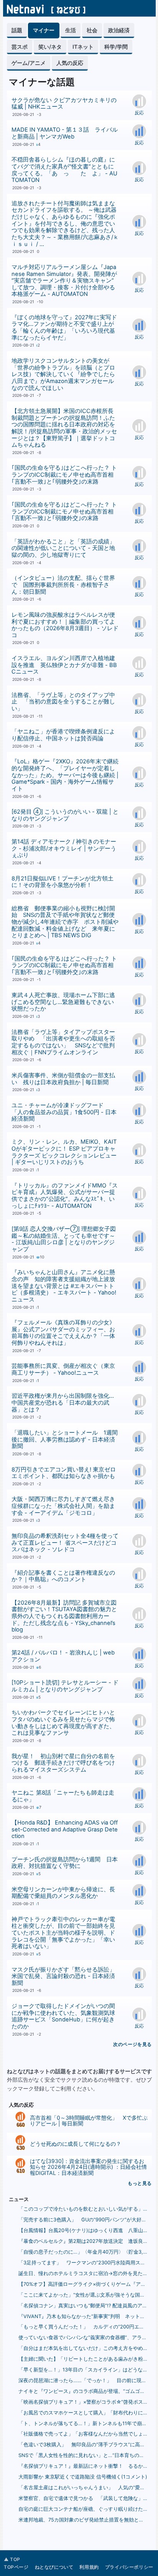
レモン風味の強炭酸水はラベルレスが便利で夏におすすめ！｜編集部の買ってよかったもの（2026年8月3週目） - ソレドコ (65, 625)
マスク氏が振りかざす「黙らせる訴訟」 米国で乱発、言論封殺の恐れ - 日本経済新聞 (66, 1976)
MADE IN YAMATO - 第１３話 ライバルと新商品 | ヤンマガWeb (65, 133)
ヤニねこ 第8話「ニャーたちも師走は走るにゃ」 (63, 1796)
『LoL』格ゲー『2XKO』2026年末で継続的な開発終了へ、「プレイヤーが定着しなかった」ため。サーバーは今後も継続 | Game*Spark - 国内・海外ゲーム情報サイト (65, 775)
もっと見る (140, 2183)
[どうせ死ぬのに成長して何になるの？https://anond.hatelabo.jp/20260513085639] (20, 2141)
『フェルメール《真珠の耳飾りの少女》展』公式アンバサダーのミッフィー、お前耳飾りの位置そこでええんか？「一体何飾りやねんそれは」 (63, 1333)
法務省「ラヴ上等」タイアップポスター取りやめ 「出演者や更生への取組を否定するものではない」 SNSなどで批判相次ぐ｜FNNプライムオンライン (63, 1042)
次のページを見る (132, 2044)
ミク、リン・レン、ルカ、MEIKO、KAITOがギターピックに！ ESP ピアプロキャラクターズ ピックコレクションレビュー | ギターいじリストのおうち (64, 1152)
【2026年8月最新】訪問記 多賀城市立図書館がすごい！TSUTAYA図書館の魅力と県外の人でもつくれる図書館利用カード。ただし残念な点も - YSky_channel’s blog (64, 1616)
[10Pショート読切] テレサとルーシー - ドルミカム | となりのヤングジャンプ (65, 1686)
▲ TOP (12, 2559)
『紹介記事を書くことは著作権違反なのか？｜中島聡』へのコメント (63, 1576)
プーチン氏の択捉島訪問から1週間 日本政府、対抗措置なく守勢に (65, 1863)
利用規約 (89, 2567)
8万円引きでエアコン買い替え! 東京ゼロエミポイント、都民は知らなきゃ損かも (64, 1473)
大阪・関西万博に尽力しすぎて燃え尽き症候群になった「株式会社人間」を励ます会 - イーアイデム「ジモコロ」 (63, 1506)
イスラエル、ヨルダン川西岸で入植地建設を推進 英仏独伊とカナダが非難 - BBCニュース (64, 665)
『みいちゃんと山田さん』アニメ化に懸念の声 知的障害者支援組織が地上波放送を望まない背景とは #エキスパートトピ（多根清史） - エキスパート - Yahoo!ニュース (64, 1286)
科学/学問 (116, 47)
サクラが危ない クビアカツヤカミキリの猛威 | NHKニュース (64, 104)
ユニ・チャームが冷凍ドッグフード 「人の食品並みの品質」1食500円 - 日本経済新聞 (64, 1112)
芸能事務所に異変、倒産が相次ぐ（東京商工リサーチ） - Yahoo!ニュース (63, 1369)
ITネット (83, 47)
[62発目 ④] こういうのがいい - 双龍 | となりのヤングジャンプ (65, 815)
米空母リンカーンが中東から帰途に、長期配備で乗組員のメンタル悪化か (63, 1893)
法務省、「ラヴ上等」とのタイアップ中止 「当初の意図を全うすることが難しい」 (63, 702)
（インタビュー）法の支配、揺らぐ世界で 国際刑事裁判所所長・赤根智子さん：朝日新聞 (63, 585)
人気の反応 (70, 63)
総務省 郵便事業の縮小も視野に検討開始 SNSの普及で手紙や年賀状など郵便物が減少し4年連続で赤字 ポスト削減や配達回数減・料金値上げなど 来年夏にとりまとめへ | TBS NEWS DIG (65, 922)
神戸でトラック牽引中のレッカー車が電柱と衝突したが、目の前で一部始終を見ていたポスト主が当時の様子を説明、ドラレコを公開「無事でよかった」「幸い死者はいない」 (63, 1933)
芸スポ (20, 47)
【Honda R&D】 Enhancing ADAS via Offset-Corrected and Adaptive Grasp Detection (65, 1829)
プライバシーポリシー (129, 2567)
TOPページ (16, 2567)
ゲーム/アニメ (29, 63)
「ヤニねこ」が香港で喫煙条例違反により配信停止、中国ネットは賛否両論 (63, 735)
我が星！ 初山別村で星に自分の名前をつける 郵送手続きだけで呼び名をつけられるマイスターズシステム (63, 1763)
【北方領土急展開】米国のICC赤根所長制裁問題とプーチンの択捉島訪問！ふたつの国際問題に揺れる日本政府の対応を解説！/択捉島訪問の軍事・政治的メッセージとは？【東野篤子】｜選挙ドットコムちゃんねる (64, 428)
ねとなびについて (54, 2567)
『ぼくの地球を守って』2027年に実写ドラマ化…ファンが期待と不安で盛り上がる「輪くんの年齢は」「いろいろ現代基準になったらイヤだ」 (64, 328)
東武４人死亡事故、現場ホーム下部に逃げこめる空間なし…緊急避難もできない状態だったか (63, 1002)
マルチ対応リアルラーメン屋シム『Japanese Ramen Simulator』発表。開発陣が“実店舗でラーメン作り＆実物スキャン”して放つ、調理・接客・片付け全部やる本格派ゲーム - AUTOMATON (64, 281)
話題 (17, 30)
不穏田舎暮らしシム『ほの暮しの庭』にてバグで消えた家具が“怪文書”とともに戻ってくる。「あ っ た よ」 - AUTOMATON (64, 170)
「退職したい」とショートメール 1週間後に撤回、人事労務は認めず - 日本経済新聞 (65, 1439)
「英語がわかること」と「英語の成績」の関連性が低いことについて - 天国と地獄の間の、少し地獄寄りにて (63, 548)
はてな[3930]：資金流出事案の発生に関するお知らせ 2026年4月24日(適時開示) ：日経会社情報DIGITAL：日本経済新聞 (88, 2167)
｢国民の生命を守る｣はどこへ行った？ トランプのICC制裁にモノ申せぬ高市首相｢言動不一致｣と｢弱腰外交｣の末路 (64, 475)
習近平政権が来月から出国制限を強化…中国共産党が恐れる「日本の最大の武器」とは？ (63, 1403)
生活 (71, 30)
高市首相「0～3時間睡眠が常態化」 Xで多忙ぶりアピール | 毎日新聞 (89, 2120)
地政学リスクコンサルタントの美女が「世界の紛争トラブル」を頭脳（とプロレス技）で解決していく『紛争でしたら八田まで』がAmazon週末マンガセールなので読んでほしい (63, 374)
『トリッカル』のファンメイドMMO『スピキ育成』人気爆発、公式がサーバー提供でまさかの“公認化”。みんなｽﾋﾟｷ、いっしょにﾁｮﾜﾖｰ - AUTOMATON (65, 1196)
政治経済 (119, 30)
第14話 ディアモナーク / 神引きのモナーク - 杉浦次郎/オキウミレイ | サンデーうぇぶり (64, 848)
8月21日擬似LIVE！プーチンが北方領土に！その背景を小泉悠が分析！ (63, 882)
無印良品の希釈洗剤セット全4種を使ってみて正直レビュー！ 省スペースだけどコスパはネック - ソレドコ (65, 1543)
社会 (92, 30)
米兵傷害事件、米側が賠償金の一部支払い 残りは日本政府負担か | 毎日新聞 (63, 1079)
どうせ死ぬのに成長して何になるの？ (76, 2144)
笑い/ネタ (50, 47)
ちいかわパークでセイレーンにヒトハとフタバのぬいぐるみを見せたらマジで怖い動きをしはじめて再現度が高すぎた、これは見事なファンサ (63, 1723)
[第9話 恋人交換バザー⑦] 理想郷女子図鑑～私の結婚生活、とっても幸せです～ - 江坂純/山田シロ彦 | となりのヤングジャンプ (64, 1239)
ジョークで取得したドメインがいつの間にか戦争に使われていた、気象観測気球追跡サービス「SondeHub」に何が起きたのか (63, 2016)
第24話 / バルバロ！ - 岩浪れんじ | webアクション (63, 1656)
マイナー (44, 30)
